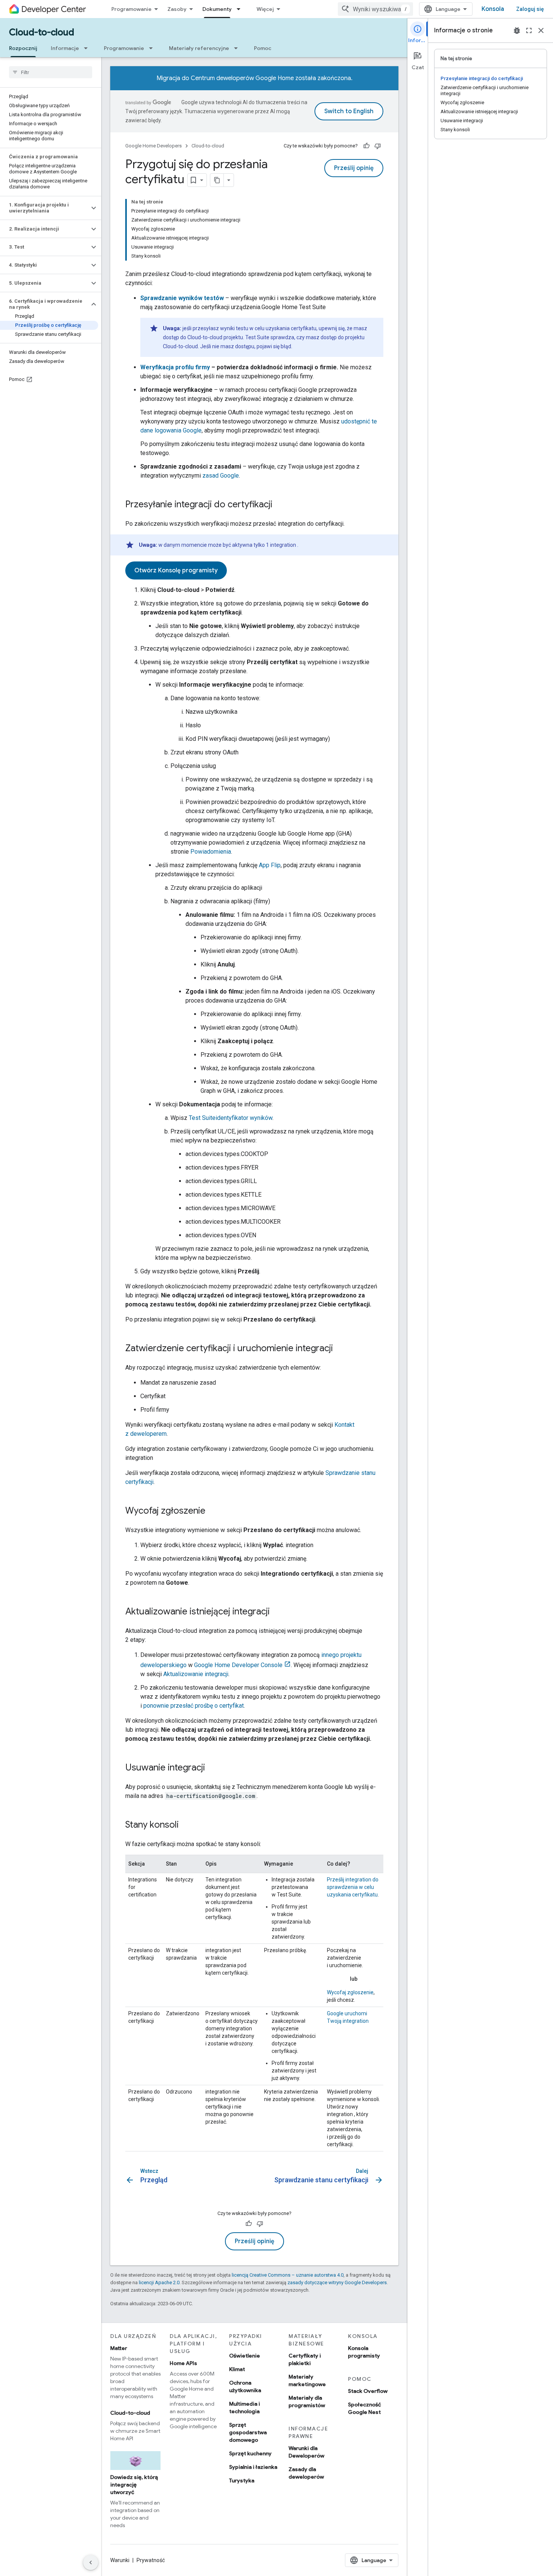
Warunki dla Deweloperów (306, 2452)
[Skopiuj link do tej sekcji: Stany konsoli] (186, 1825)
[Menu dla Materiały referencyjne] (238, 48)
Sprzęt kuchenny (250, 2453)
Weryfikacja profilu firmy (175, 367)
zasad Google (221, 476)
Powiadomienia (211, 852)
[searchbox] (51, 72)
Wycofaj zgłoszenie (350, 1992)
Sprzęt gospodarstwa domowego (248, 2432)
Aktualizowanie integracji (196, 1674)
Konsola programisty (364, 2352)
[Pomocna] (366, 146)
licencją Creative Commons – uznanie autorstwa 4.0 (288, 2275)
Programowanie (131, 9)
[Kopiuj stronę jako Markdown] (217, 180)
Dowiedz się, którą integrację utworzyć (134, 2485)
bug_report (517, 30)
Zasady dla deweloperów (306, 2473)
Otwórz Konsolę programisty (176, 570)
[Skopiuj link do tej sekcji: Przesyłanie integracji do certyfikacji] (280, 505)
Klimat (237, 2369)
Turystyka (242, 2480)
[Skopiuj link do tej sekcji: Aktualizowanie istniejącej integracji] (277, 1612)
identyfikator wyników (231, 1118)
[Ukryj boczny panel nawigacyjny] (91, 2562)
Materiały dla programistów (307, 2402)
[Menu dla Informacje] (88, 48)
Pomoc (263, 48)
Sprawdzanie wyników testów (182, 298)
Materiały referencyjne (199, 48)
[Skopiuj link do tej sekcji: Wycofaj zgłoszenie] (213, 1511)
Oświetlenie (245, 2356)
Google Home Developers (153, 146)
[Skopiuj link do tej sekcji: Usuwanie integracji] (213, 1768)
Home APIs (183, 2363)
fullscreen (529, 30)
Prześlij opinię (354, 168)
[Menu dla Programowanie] (153, 48)
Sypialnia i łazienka (253, 2467)
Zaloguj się (530, 9)
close (541, 30)
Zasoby (177, 9)
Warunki (120, 2560)
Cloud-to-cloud (42, 32)
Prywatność (151, 2560)
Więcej (265, 9)
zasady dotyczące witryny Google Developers (337, 2282)
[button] (45, 208)
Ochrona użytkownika (245, 2386)
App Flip (270, 865)
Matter (119, 2348)
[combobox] (375, 9)
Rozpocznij (23, 48)
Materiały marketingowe (307, 2380)
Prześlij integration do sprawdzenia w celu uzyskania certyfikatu (353, 1887)
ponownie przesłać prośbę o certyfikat (194, 1706)
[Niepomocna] (378, 146)
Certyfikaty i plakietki (305, 2359)
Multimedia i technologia (245, 2408)
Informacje (65, 48)
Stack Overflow (368, 2391)
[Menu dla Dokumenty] (241, 9)
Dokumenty (217, 9)
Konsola (493, 9)
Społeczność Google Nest (365, 2408)
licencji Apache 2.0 (159, 2282)
